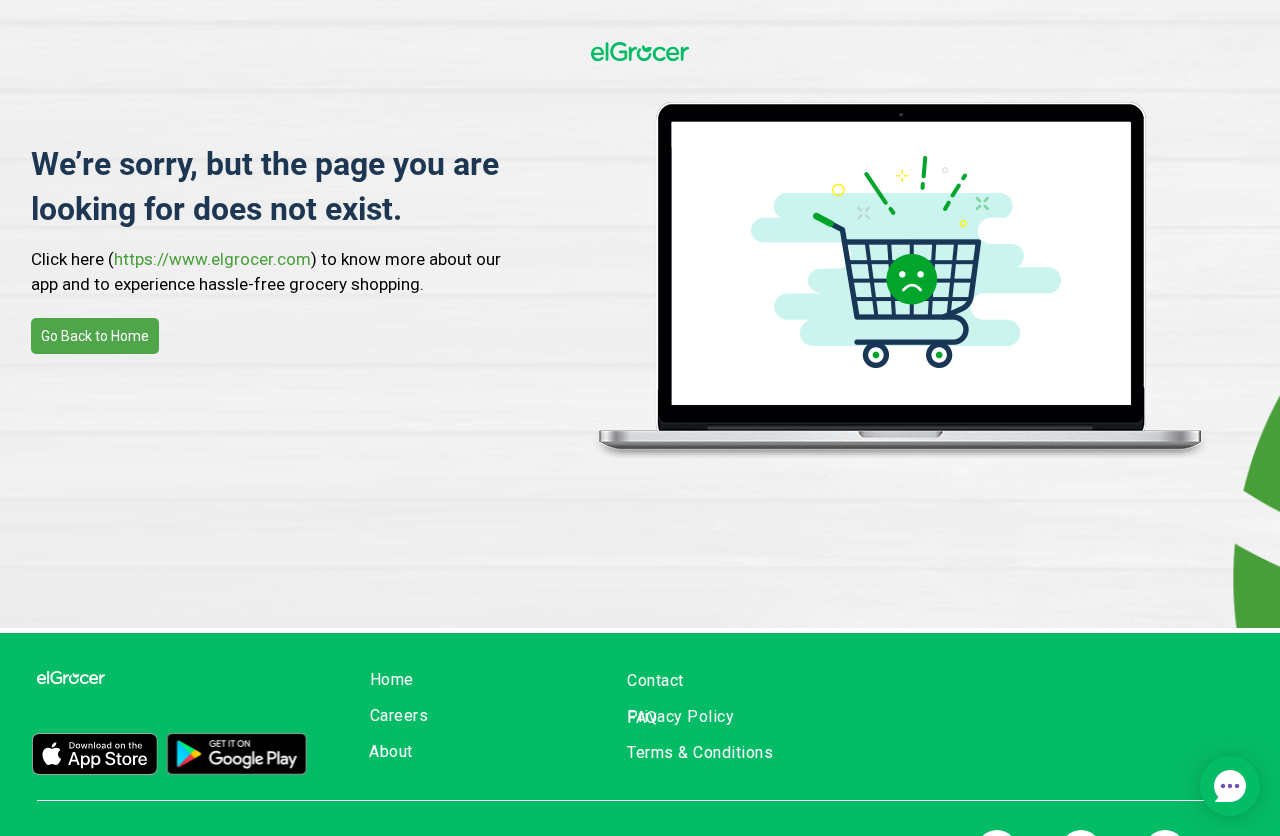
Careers (399, 715)
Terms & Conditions (700, 752)
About (391, 751)
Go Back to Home (95, 336)
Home (392, 679)
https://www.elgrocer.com (212, 259)
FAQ (642, 717)
